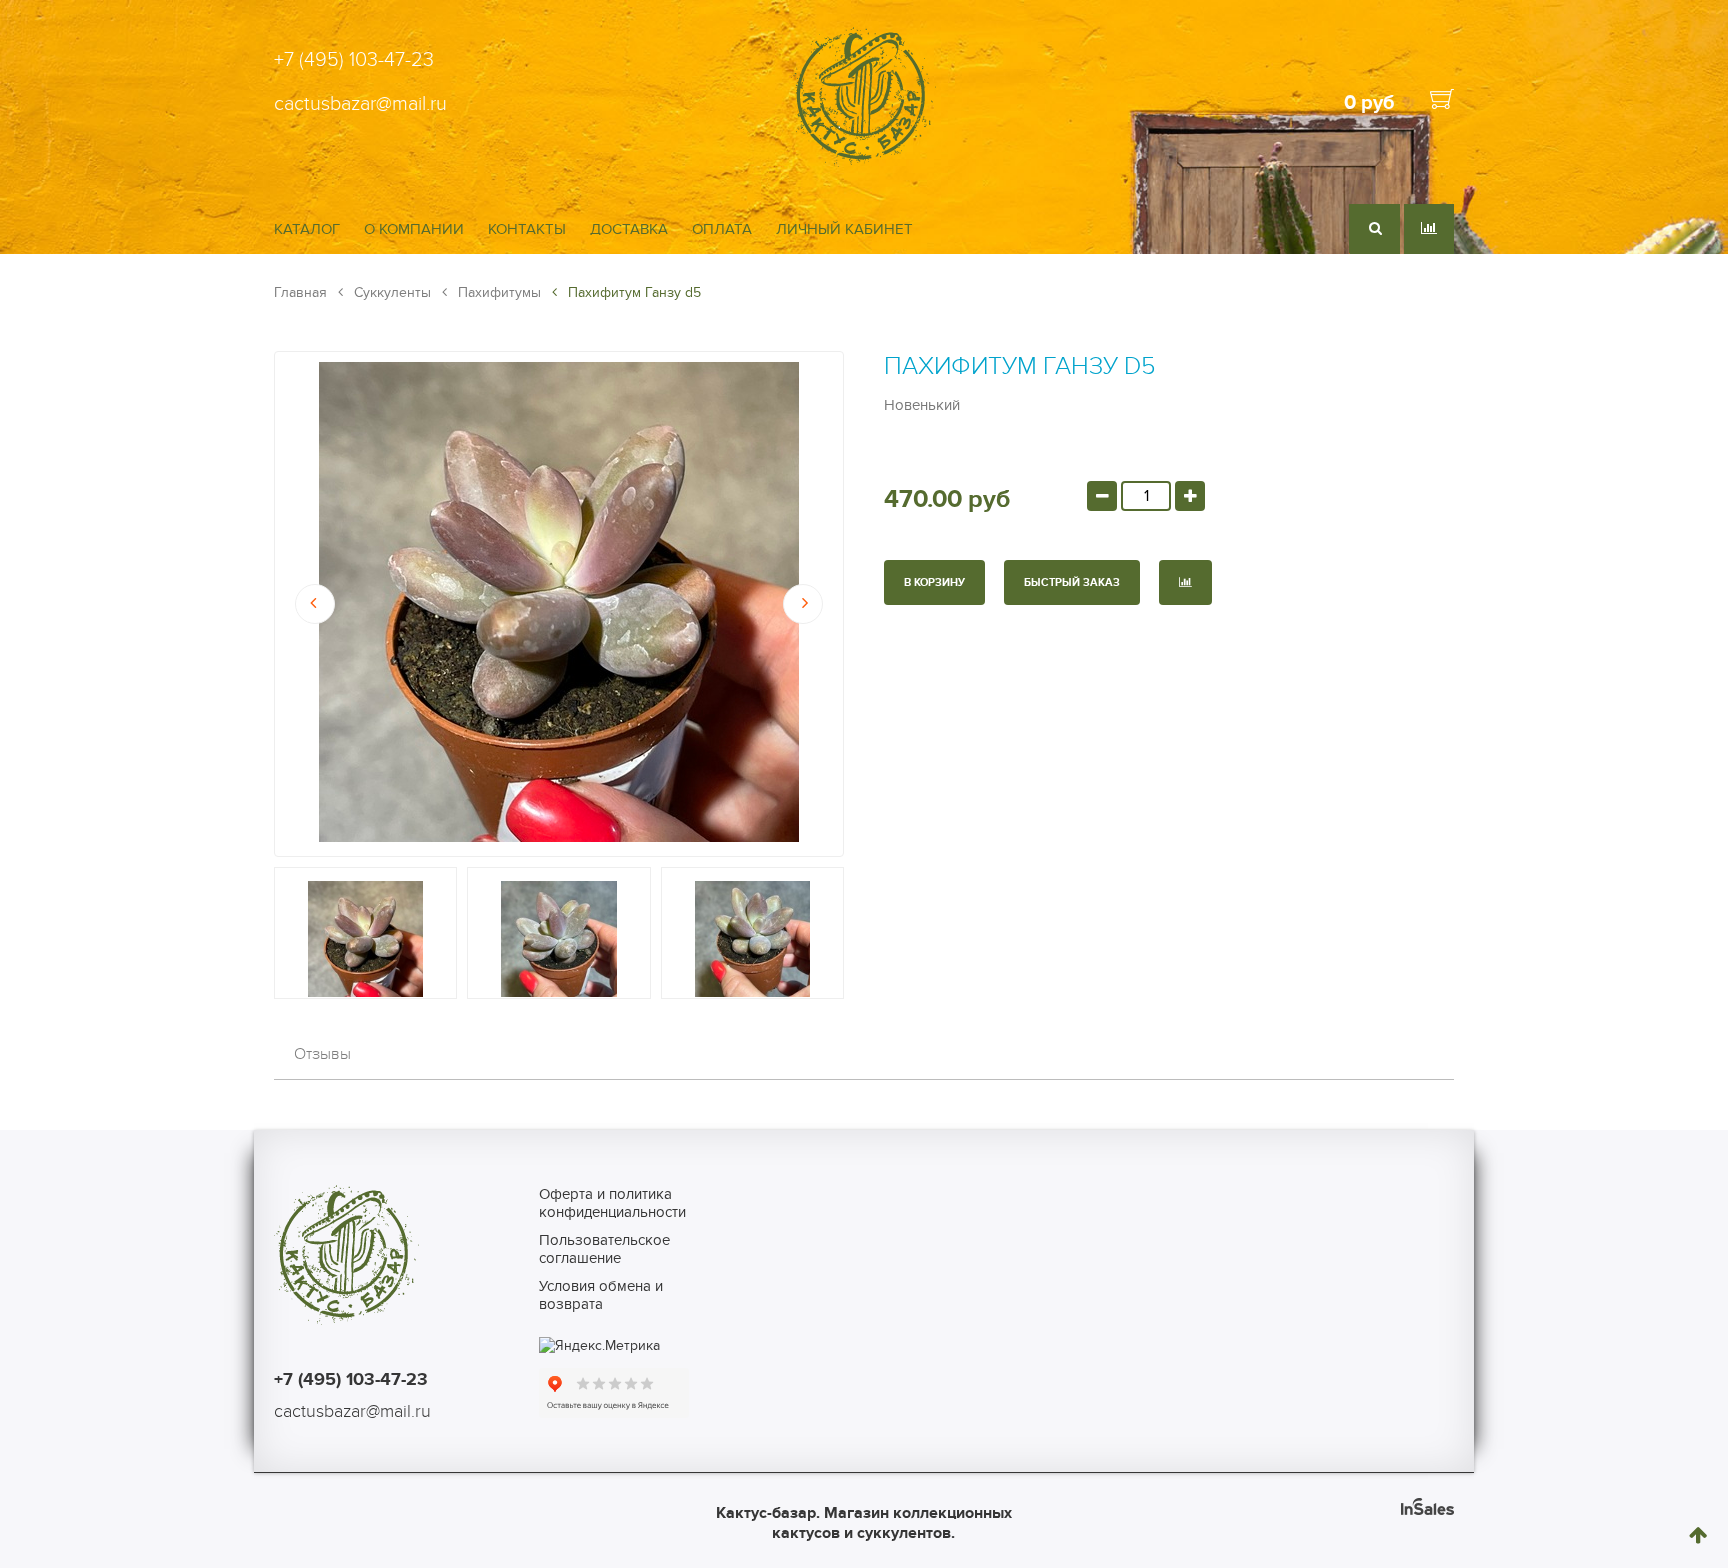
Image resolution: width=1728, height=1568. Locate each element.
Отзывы (322, 1054)
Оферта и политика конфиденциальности (612, 1203)
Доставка (629, 229)
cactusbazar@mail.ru (360, 104)
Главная (300, 292)
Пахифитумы (497, 292)
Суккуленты (390, 292)
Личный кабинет (844, 229)
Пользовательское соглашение (604, 1249)
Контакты (527, 229)
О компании (414, 229)
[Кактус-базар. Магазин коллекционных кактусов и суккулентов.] (863, 162)
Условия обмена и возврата (601, 1295)
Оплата (722, 229)
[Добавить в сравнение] (1185, 582)
